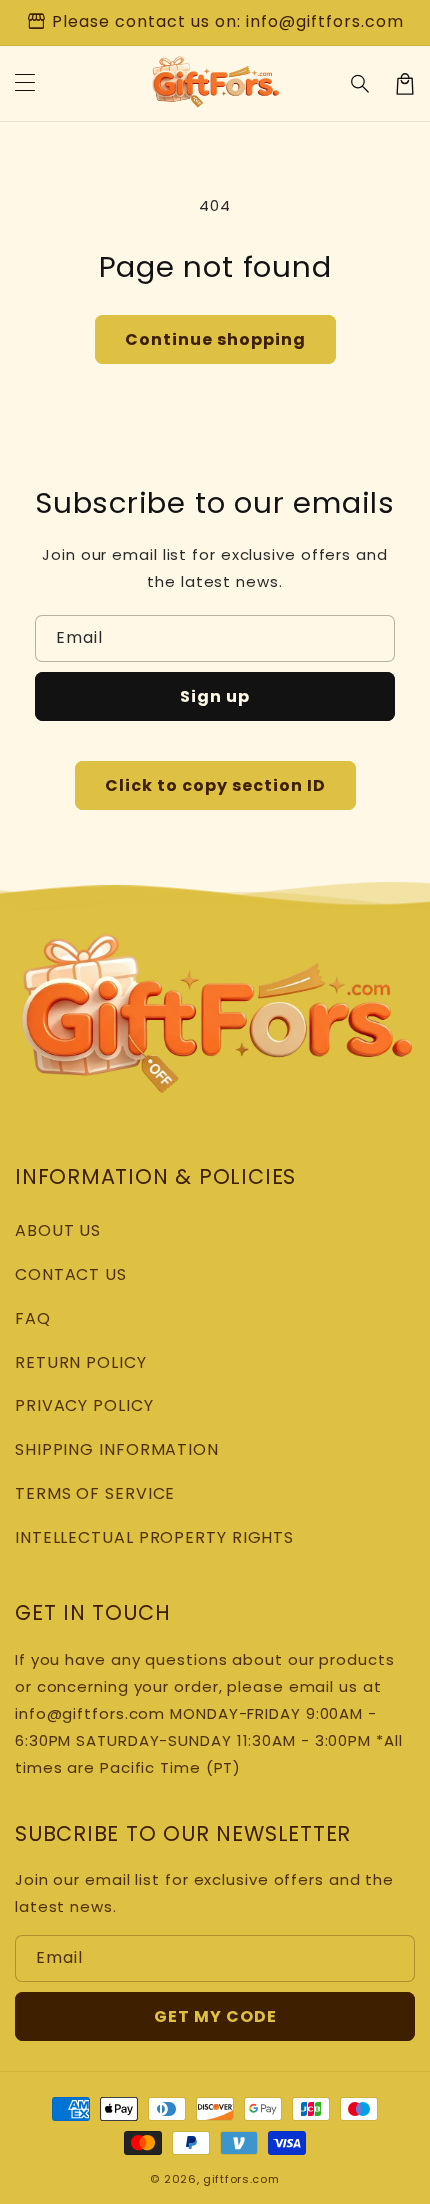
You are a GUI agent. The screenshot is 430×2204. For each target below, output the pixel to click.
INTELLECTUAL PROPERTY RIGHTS (154, 1537)
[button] (361, 84)
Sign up (215, 696)
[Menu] (25, 84)
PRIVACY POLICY (84, 1405)
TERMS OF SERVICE (95, 1493)
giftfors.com (241, 2179)
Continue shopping (215, 339)
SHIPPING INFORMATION (117, 1449)
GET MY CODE (215, 2016)
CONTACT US (71, 1274)
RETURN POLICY (81, 1362)
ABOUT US (58, 1230)
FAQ (33, 1318)
